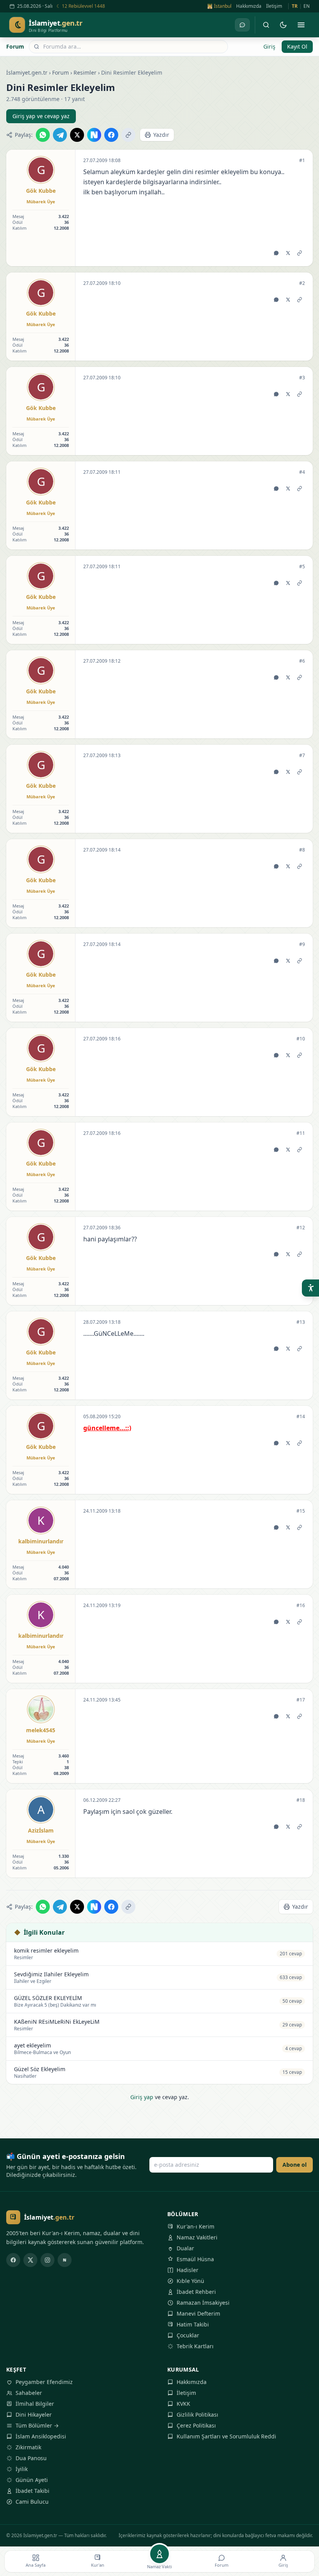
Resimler (85, 72)
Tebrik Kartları (195, 2346)
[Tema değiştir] (283, 25)
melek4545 (41, 1730)
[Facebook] (13, 2260)
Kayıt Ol (297, 46)
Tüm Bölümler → (37, 2425)
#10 (301, 1039)
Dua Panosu (31, 2458)
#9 (302, 944)
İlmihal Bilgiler (35, 2404)
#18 (301, 1800)
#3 (302, 378)
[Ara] (266, 25)
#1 (302, 161)
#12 (301, 1228)
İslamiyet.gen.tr (27, 72)
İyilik (22, 2469)
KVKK (183, 2404)
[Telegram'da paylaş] (60, 135)
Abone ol (294, 2165)
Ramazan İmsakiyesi (203, 2303)
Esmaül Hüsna (195, 2259)
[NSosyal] (65, 2260)
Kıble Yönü (190, 2281)
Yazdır (161, 135)
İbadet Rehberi (196, 2292)
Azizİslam (41, 1830)
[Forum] (242, 25)
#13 (301, 1322)
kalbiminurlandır (41, 1541)
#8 (302, 850)
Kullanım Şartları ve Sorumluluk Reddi (226, 2436)
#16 (301, 1606)
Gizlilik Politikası (197, 2415)
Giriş (269, 46)
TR (295, 6)
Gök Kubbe (41, 191)
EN (307, 6)
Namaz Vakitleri (197, 2237)
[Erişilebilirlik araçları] (310, 1288)
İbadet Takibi (32, 2491)
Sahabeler (29, 2393)
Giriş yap (142, 2097)
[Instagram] (47, 2260)
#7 (302, 756)
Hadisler (188, 2270)
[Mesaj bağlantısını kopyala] (300, 253)
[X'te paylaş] (77, 135)
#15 (301, 1511)
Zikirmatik (28, 2447)
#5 (302, 567)
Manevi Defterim (198, 2313)
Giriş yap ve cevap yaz (41, 116)
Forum (15, 46)
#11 (301, 1133)
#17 (301, 1700)
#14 (301, 1417)
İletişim (274, 6)
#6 (302, 661)
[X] (30, 2260)
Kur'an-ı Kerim (195, 2226)
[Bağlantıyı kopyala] (128, 135)
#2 (302, 283)
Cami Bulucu (32, 2502)
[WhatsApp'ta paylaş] (43, 135)
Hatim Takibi (193, 2324)
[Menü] (301, 25)
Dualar (185, 2248)
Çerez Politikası (196, 2425)
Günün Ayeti (32, 2480)
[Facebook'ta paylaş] (111, 135)
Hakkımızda (249, 6)
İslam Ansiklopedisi (41, 2436)
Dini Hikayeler (34, 2415)
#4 (302, 472)
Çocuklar (188, 2335)
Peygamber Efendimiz (44, 2382)
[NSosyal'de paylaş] (94, 135)
